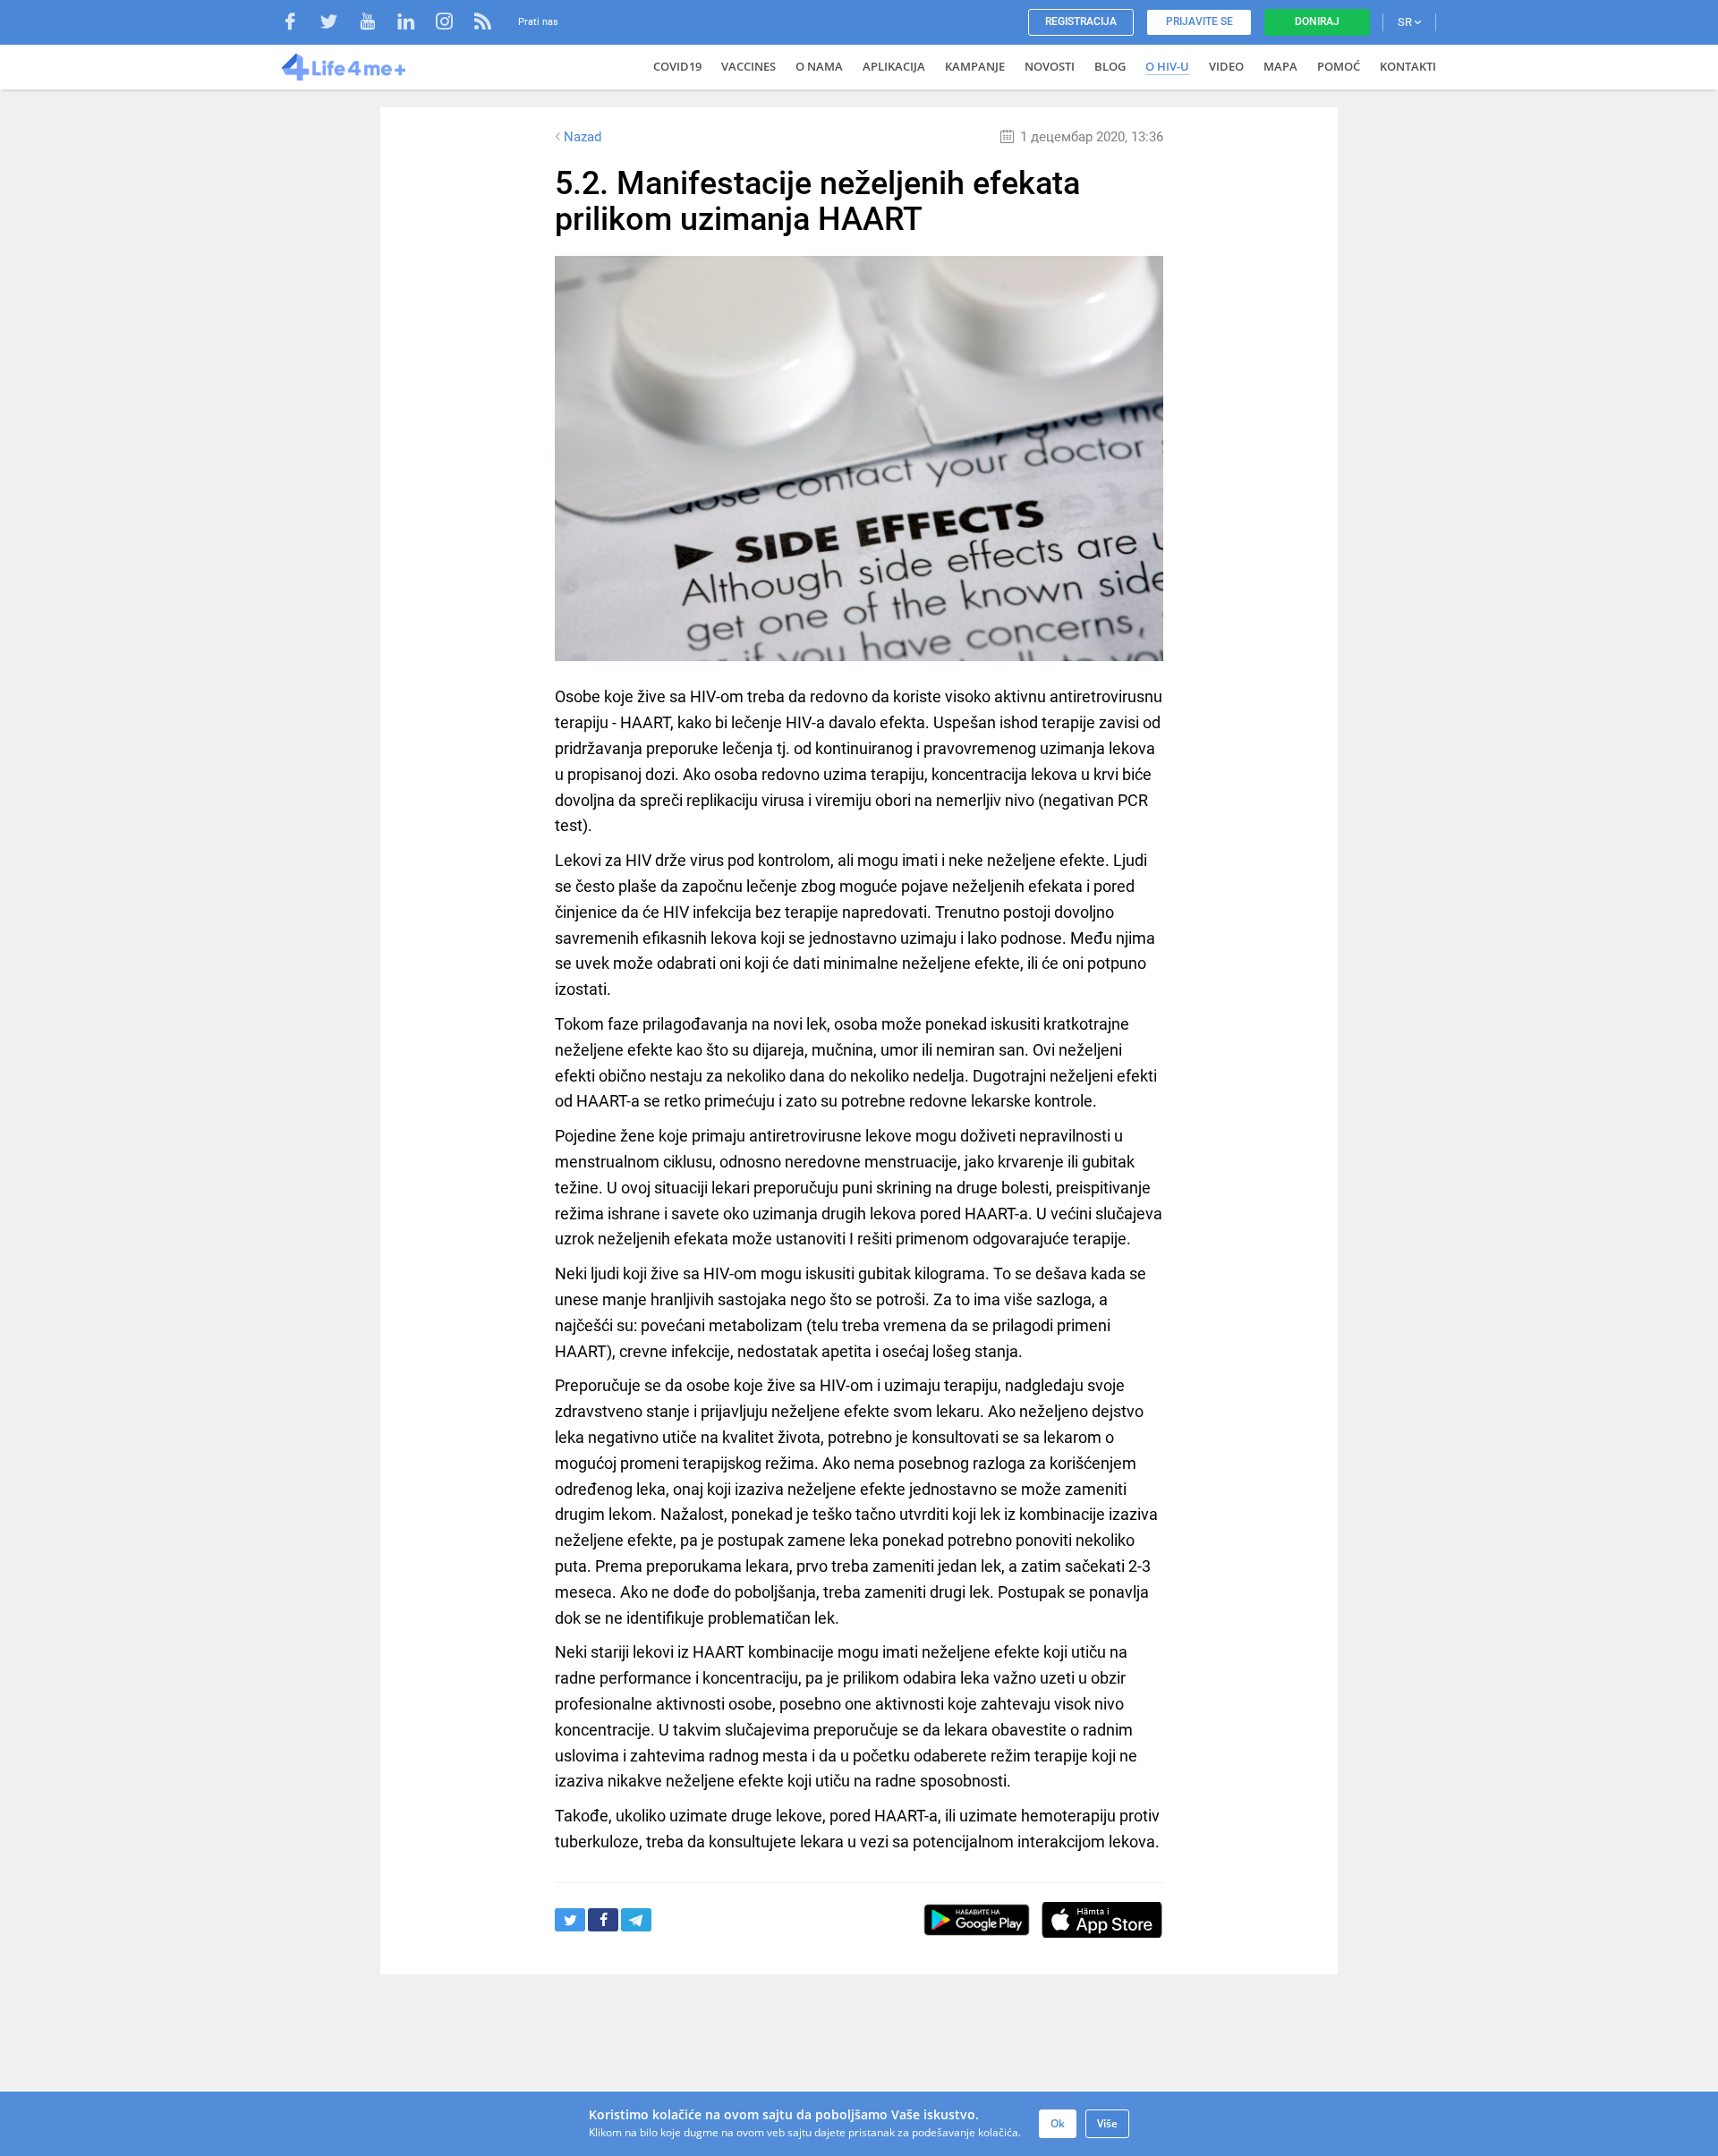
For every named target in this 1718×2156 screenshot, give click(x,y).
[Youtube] (376, 24)
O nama (819, 66)
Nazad (583, 137)
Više (1107, 2123)
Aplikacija (894, 66)
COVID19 (677, 66)
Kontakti (1408, 66)
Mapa (1280, 66)
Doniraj (1317, 21)
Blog (1110, 66)
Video (1226, 66)
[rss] (483, 24)
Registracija (1081, 21)
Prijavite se (1199, 21)
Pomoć (1339, 66)
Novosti (1050, 66)
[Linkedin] (415, 24)
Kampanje (975, 66)
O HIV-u (1167, 66)
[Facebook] (299, 24)
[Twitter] (338, 24)
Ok (1058, 2123)
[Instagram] (453, 24)
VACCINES (748, 66)
